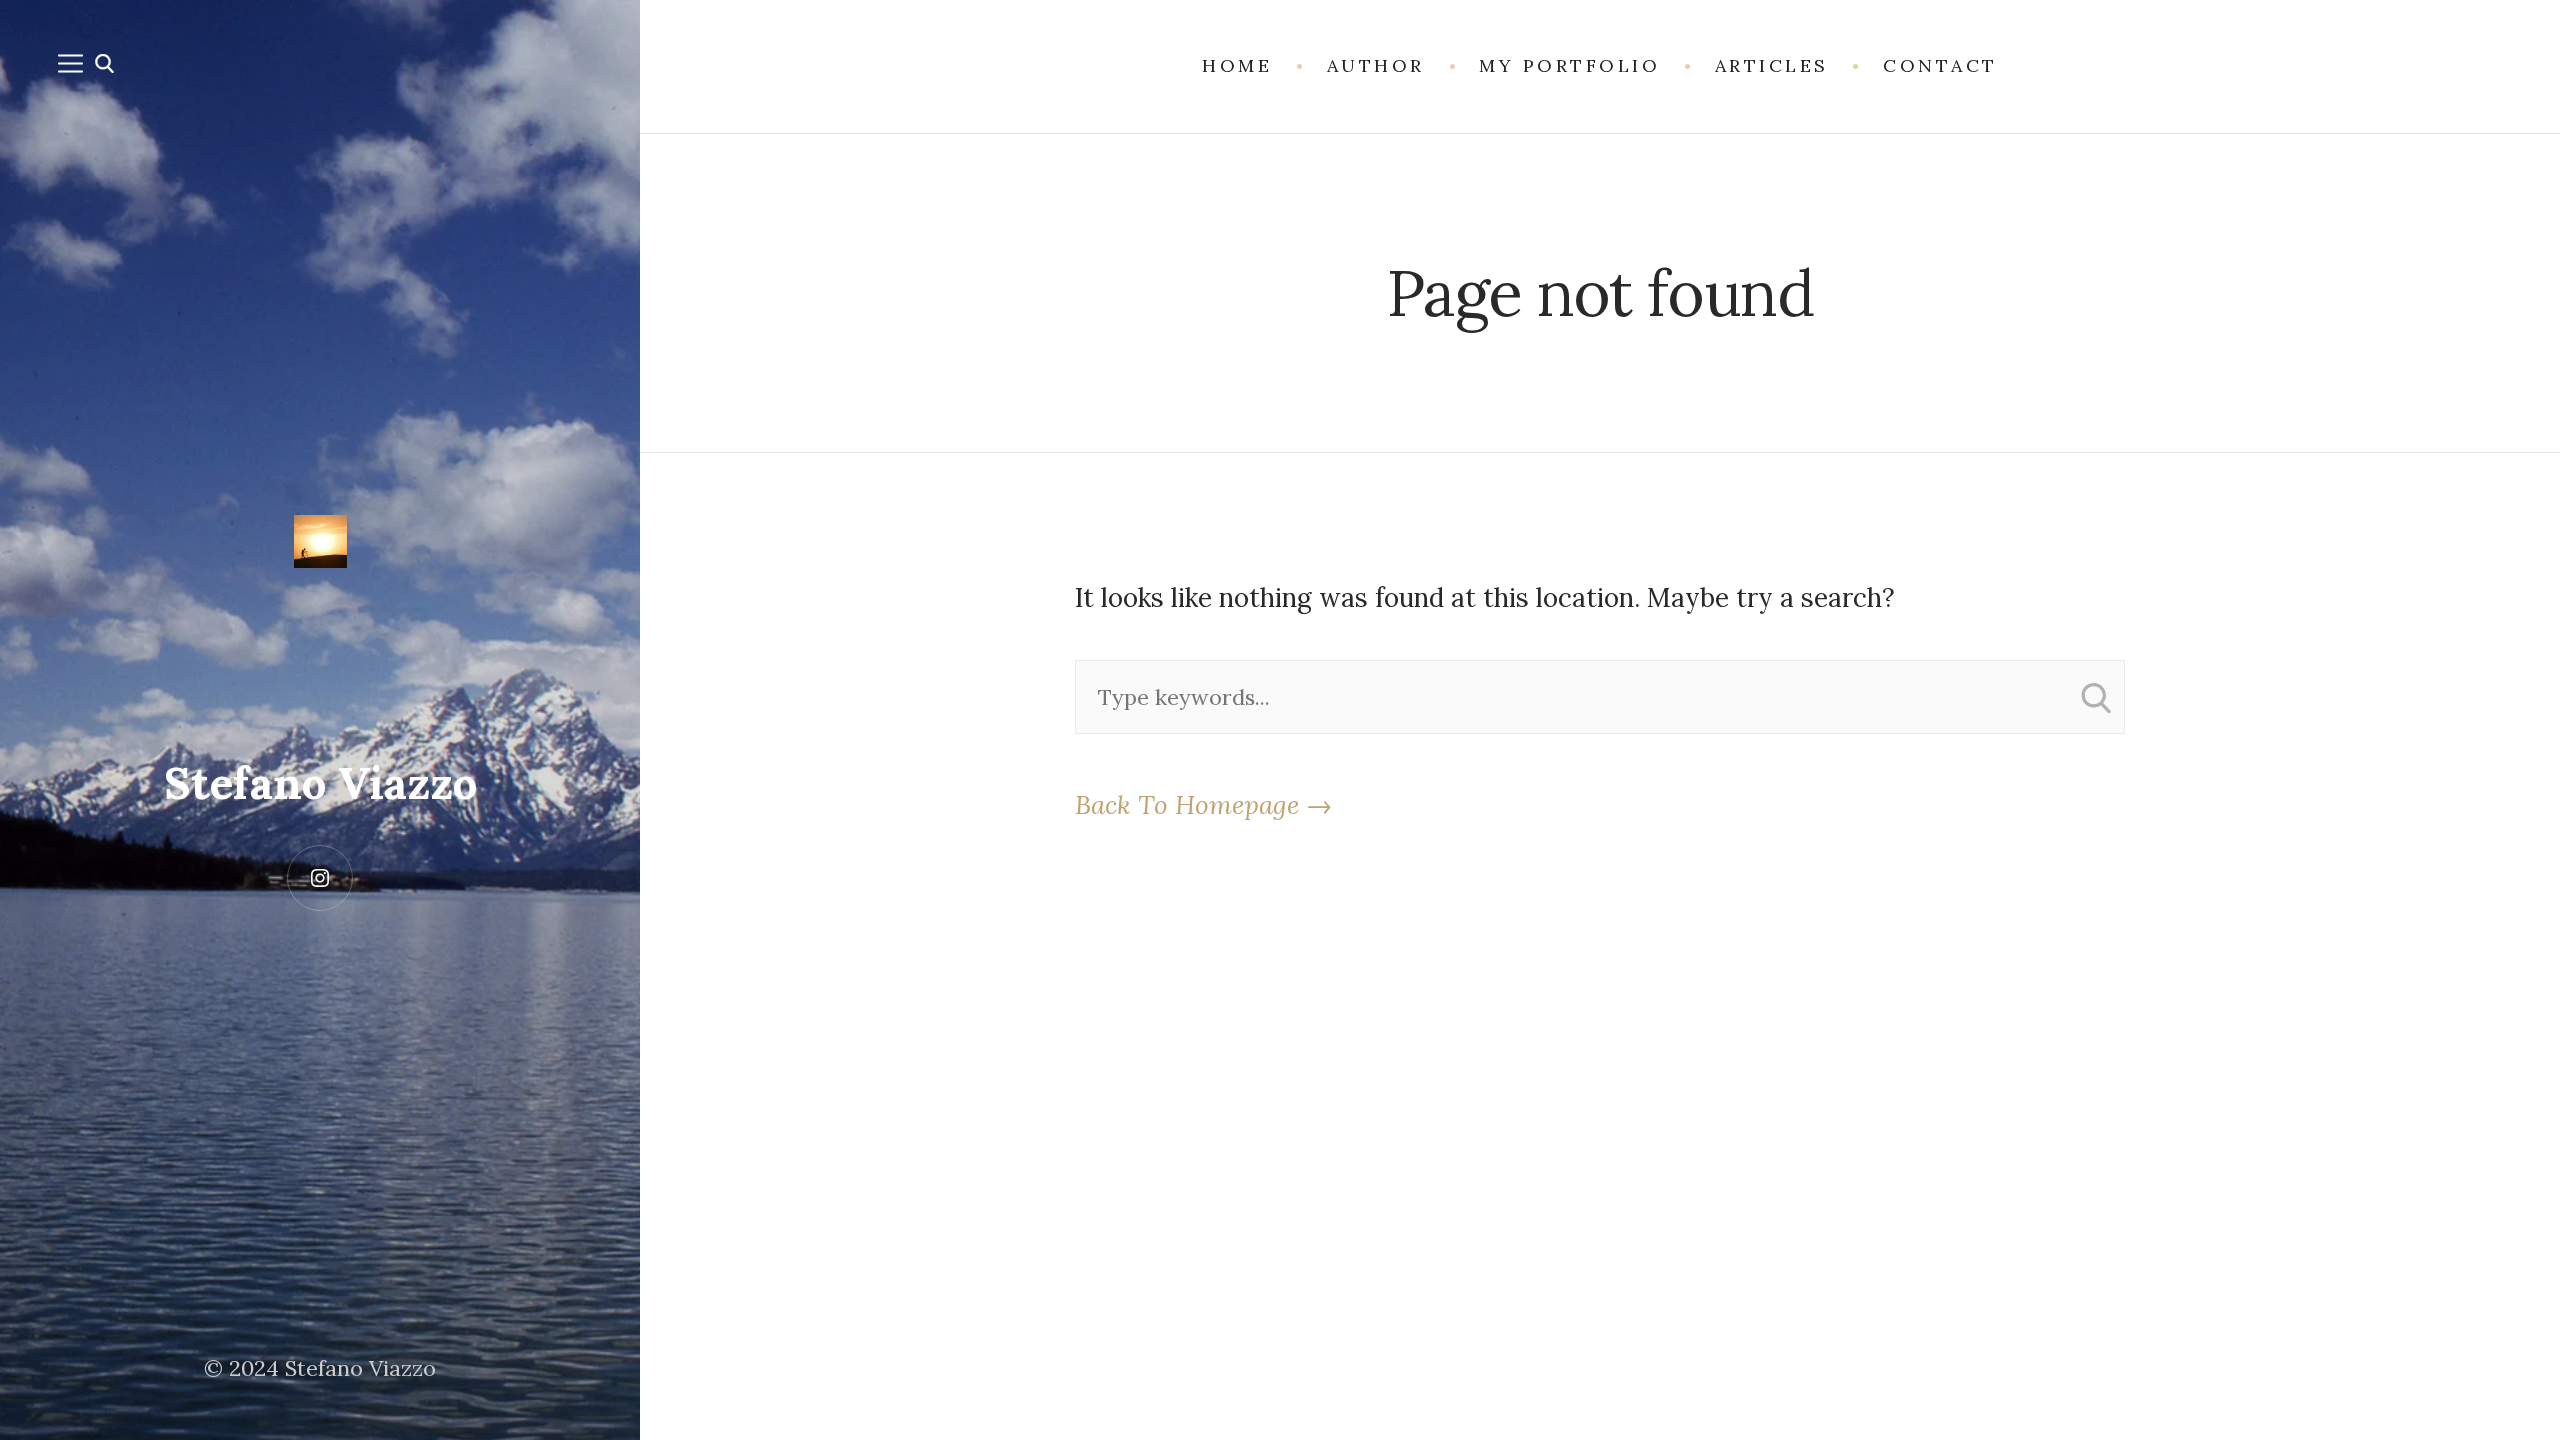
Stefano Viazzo (320, 783)
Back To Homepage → (1203, 804)
